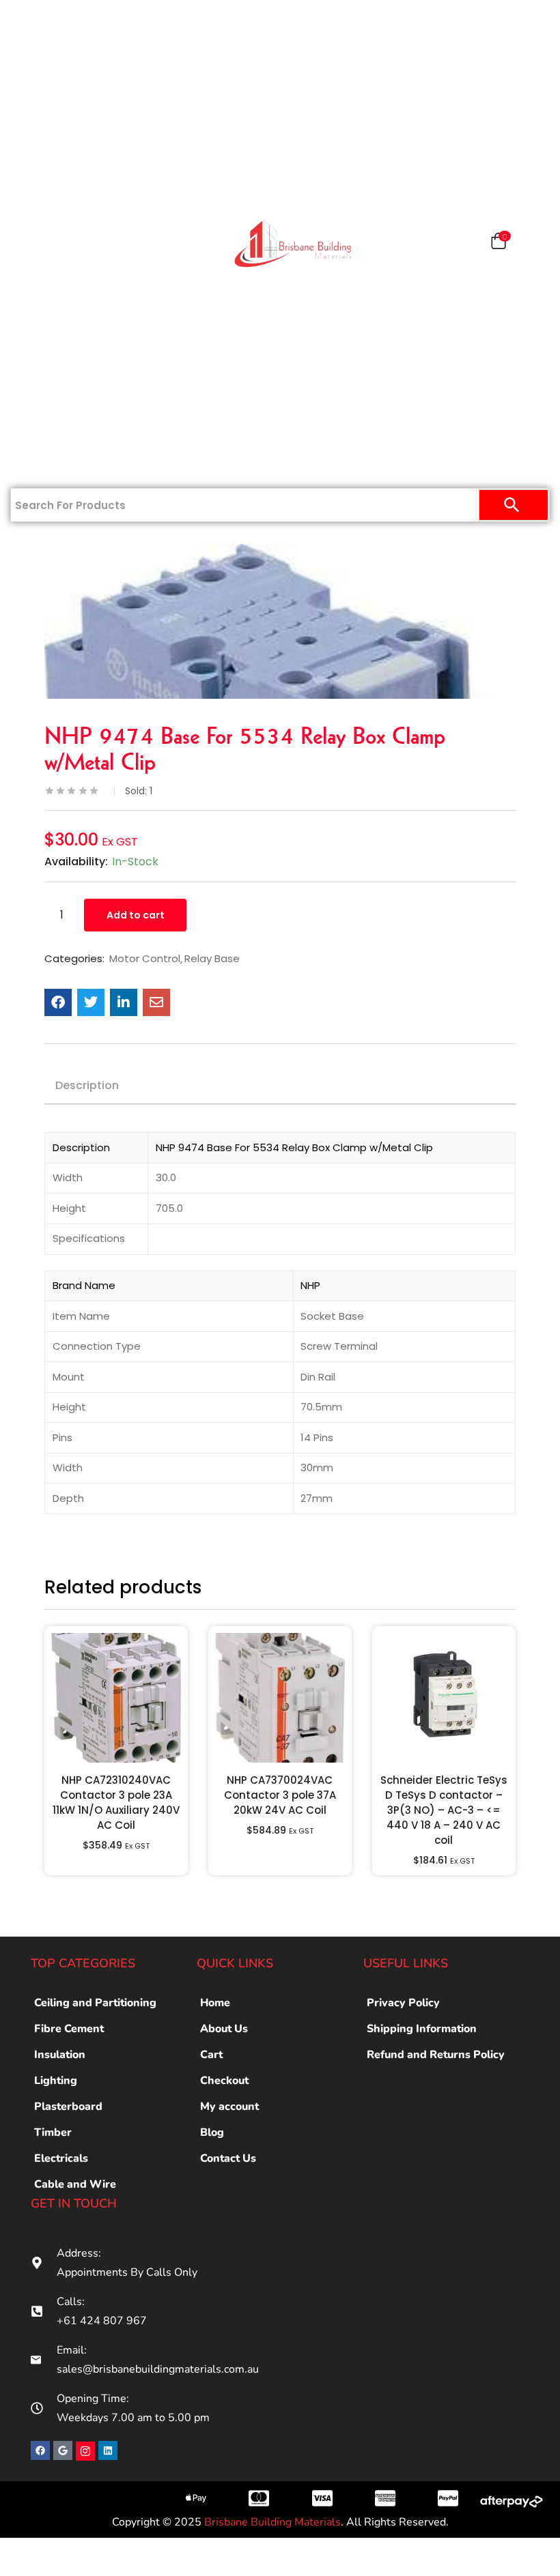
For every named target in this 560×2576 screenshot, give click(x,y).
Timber (51, 244)
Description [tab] (87, 1085)
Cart (211, 2055)
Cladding (50, 199)
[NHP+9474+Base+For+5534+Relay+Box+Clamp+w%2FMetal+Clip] (91, 1002)
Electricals (50, 332)
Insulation (50, 288)
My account (229, 2107)
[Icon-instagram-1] (85, 2451)
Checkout (224, 2081)
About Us (224, 2029)
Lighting (56, 2081)
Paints (58, 111)
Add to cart (136, 915)
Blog (212, 2132)
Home (57, 22)
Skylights (50, 421)
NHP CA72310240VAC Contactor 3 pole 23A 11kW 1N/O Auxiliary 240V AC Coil (116, 1803)
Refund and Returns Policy (436, 2055)
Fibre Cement (69, 2029)
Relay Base (212, 959)
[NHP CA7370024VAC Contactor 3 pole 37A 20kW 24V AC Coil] (280, 1698)
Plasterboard (55, 66)
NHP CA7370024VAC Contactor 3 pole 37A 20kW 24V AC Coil (280, 1795)
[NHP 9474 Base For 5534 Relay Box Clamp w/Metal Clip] (58, 1002)
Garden (51, 377)
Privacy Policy (403, 2003)
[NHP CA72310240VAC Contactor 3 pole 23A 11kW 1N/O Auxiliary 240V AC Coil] (116, 1698)
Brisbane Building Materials (272, 2522)
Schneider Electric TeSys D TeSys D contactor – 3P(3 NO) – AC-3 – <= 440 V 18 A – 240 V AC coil (444, 1810)
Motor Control (145, 959)
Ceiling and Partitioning (52, 163)
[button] (499, 244)
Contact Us (51, 465)
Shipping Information (422, 2029)
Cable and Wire (75, 2184)
